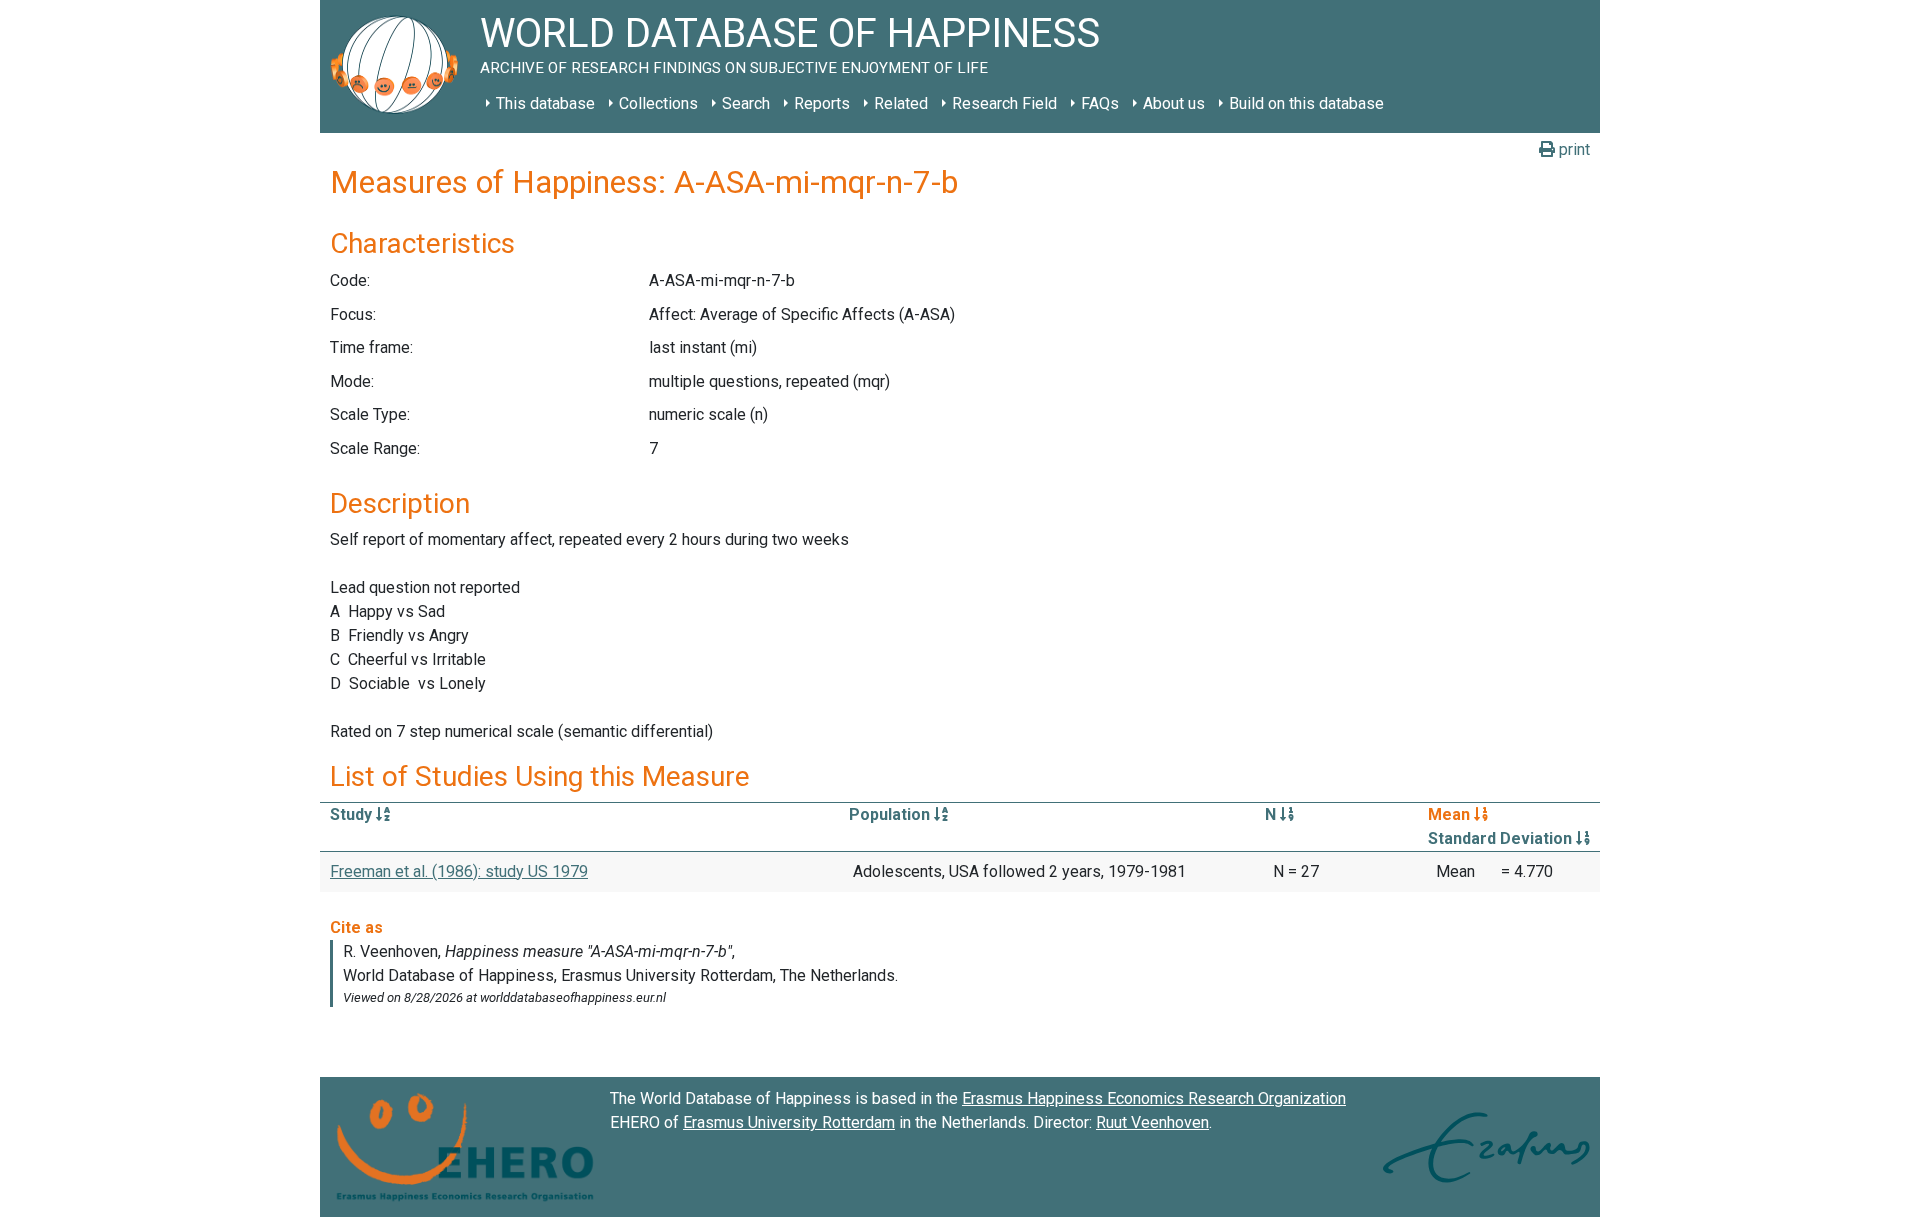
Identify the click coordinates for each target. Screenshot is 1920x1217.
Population (891, 814)
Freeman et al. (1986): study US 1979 (459, 871)
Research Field (1004, 103)
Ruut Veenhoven (1152, 1122)
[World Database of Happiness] (400, 66)
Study (353, 814)
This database (545, 103)
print (1572, 149)
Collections (658, 103)
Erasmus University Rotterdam (789, 1122)
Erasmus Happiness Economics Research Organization (1154, 1098)
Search (746, 103)
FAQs (1100, 103)
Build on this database (1306, 103)
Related (901, 103)
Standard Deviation (1502, 838)
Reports (822, 103)
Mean (1451, 814)
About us (1174, 103)
